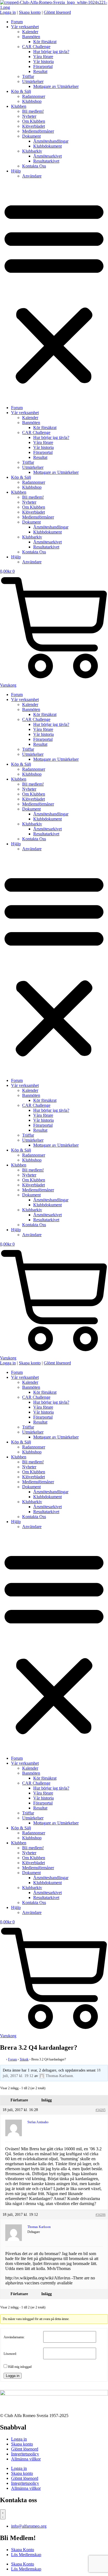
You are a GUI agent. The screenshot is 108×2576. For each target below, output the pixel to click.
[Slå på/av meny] (3, 2514)
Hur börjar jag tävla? (51, 52)
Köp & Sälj (21, 91)
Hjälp (16, 171)
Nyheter (29, 116)
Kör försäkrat (45, 42)
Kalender (30, 32)
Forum (17, 22)
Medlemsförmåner (38, 131)
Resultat (40, 71)
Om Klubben (34, 121)
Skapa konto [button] (30, 12)
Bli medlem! (33, 111)
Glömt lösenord (25, 2449)
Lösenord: (10, 2354)
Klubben (19, 106)
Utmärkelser (33, 81)
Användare (32, 176)
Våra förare (43, 57)
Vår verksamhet (25, 27)
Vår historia (43, 62)
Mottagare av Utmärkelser (56, 86)
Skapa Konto (23, 2550)
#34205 (101, 2110)
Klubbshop (32, 101)
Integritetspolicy (25, 2454)
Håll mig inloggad (20, 2367)
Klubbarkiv (32, 151)
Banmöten (31, 37)
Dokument (31, 136)
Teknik (24, 2059)
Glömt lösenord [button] (57, 12)
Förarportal (43, 66)
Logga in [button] (8, 12)
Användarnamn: (14, 2337)
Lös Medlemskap (26, 2555)
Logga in (13, 2376)
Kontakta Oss (34, 166)
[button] (54, 292)
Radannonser (34, 96)
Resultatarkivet (46, 161)
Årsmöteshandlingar (51, 141)
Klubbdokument (47, 146)
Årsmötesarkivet (47, 156)
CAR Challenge (36, 47)
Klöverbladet (34, 126)
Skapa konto (22, 2444)
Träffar (28, 76)
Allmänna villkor (26, 2459)
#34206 (101, 2215)
